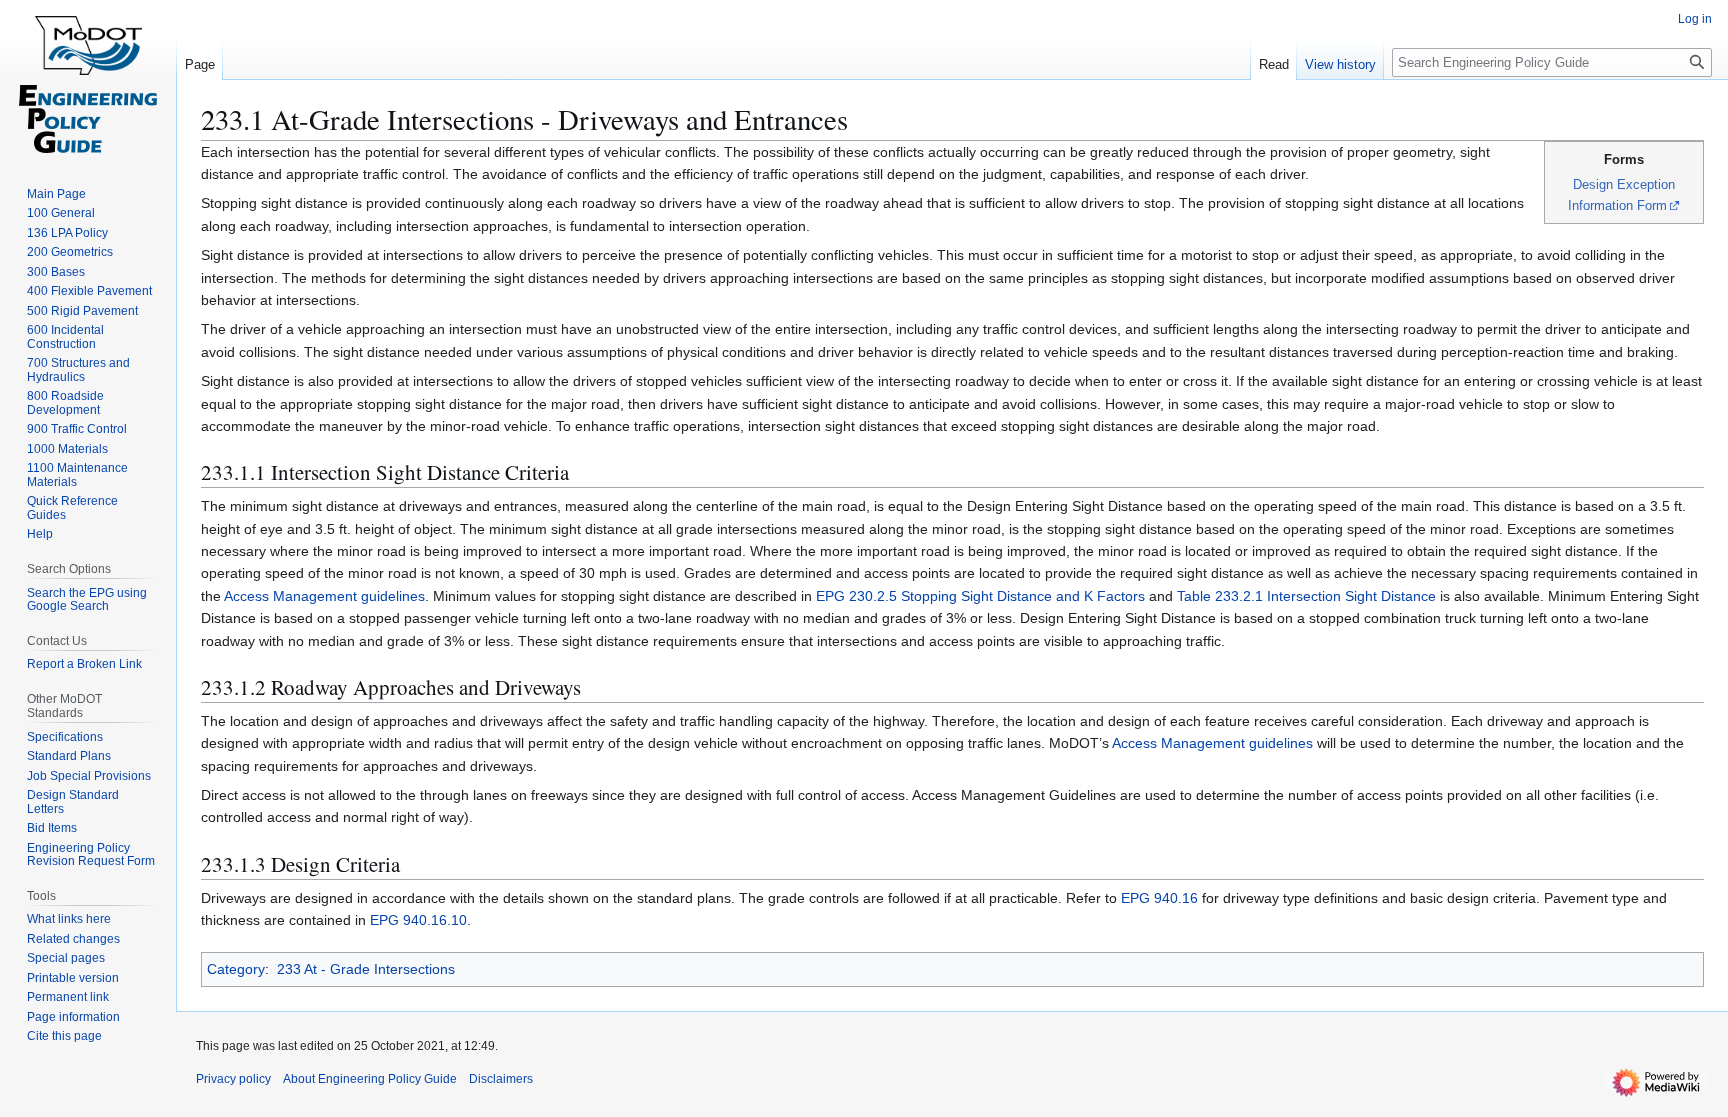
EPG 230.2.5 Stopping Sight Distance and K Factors (980, 596)
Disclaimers (501, 1079)
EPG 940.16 (1159, 898)
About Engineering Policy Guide (370, 1079)
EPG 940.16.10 (418, 920)
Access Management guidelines (324, 596)
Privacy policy (233, 1079)
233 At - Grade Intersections (366, 969)
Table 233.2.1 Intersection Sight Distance (1306, 596)
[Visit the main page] (88, 80)
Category (236, 969)
